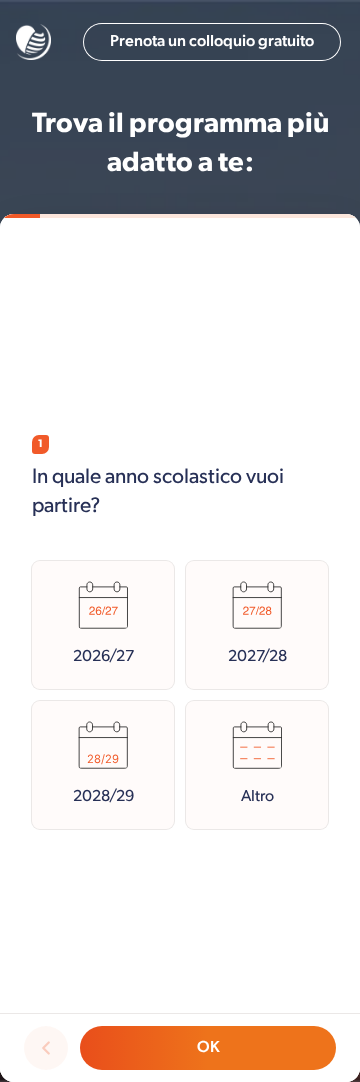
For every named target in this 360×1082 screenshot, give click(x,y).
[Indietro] (46, 1048)
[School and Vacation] (33, 42)
